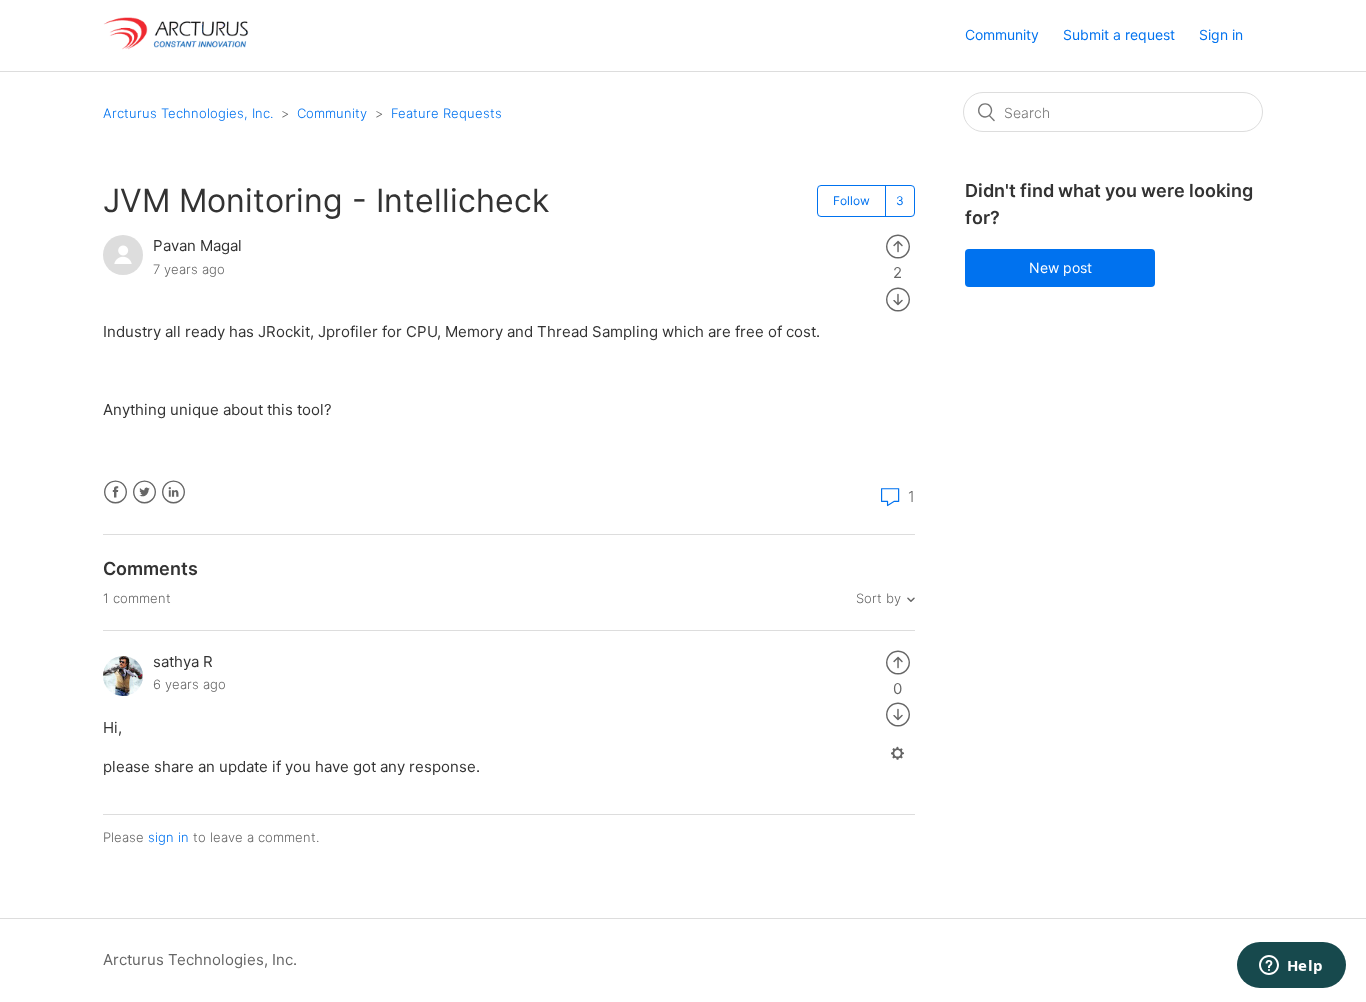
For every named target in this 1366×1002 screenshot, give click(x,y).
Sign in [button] (1221, 34)
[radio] (898, 245)
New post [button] (1060, 267)
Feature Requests (446, 113)
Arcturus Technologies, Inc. (188, 113)
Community (1002, 34)
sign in (168, 837)
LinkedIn (173, 492)
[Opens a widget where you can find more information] (1291, 967)
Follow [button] (851, 200)
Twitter (144, 492)
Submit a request (1119, 34)
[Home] (177, 45)
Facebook (115, 492)
